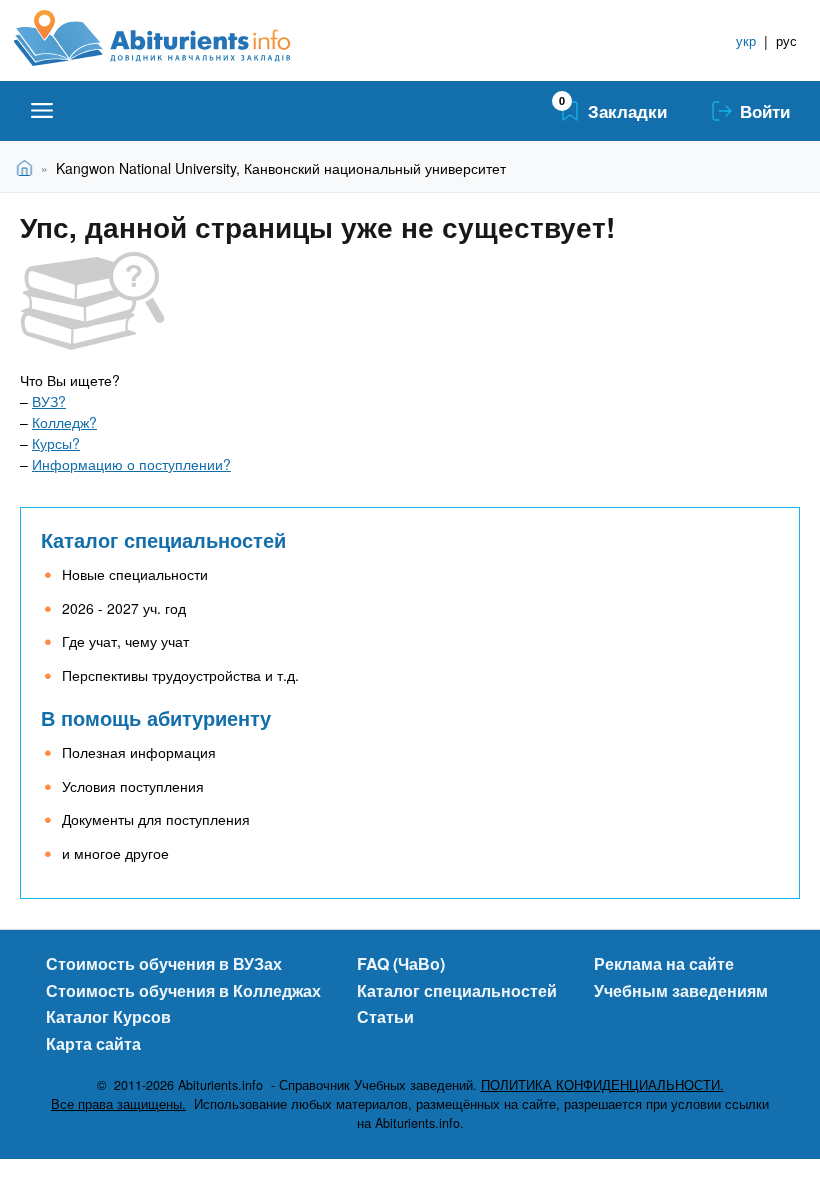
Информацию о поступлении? (131, 464)
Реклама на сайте (664, 963)
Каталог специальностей (163, 539)
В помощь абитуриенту (156, 717)
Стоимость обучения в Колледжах (183, 990)
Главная (28, 167)
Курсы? (56, 443)
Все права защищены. (118, 1104)
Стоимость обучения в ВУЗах (164, 963)
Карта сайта (93, 1043)
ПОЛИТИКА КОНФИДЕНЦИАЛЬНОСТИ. (602, 1085)
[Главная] (174, 38)
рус (786, 40)
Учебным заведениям (681, 990)
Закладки (627, 111)
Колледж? (64, 422)
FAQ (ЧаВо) (401, 963)
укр (746, 40)
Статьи (385, 1016)
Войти (765, 111)
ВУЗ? (49, 401)
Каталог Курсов (108, 1016)
